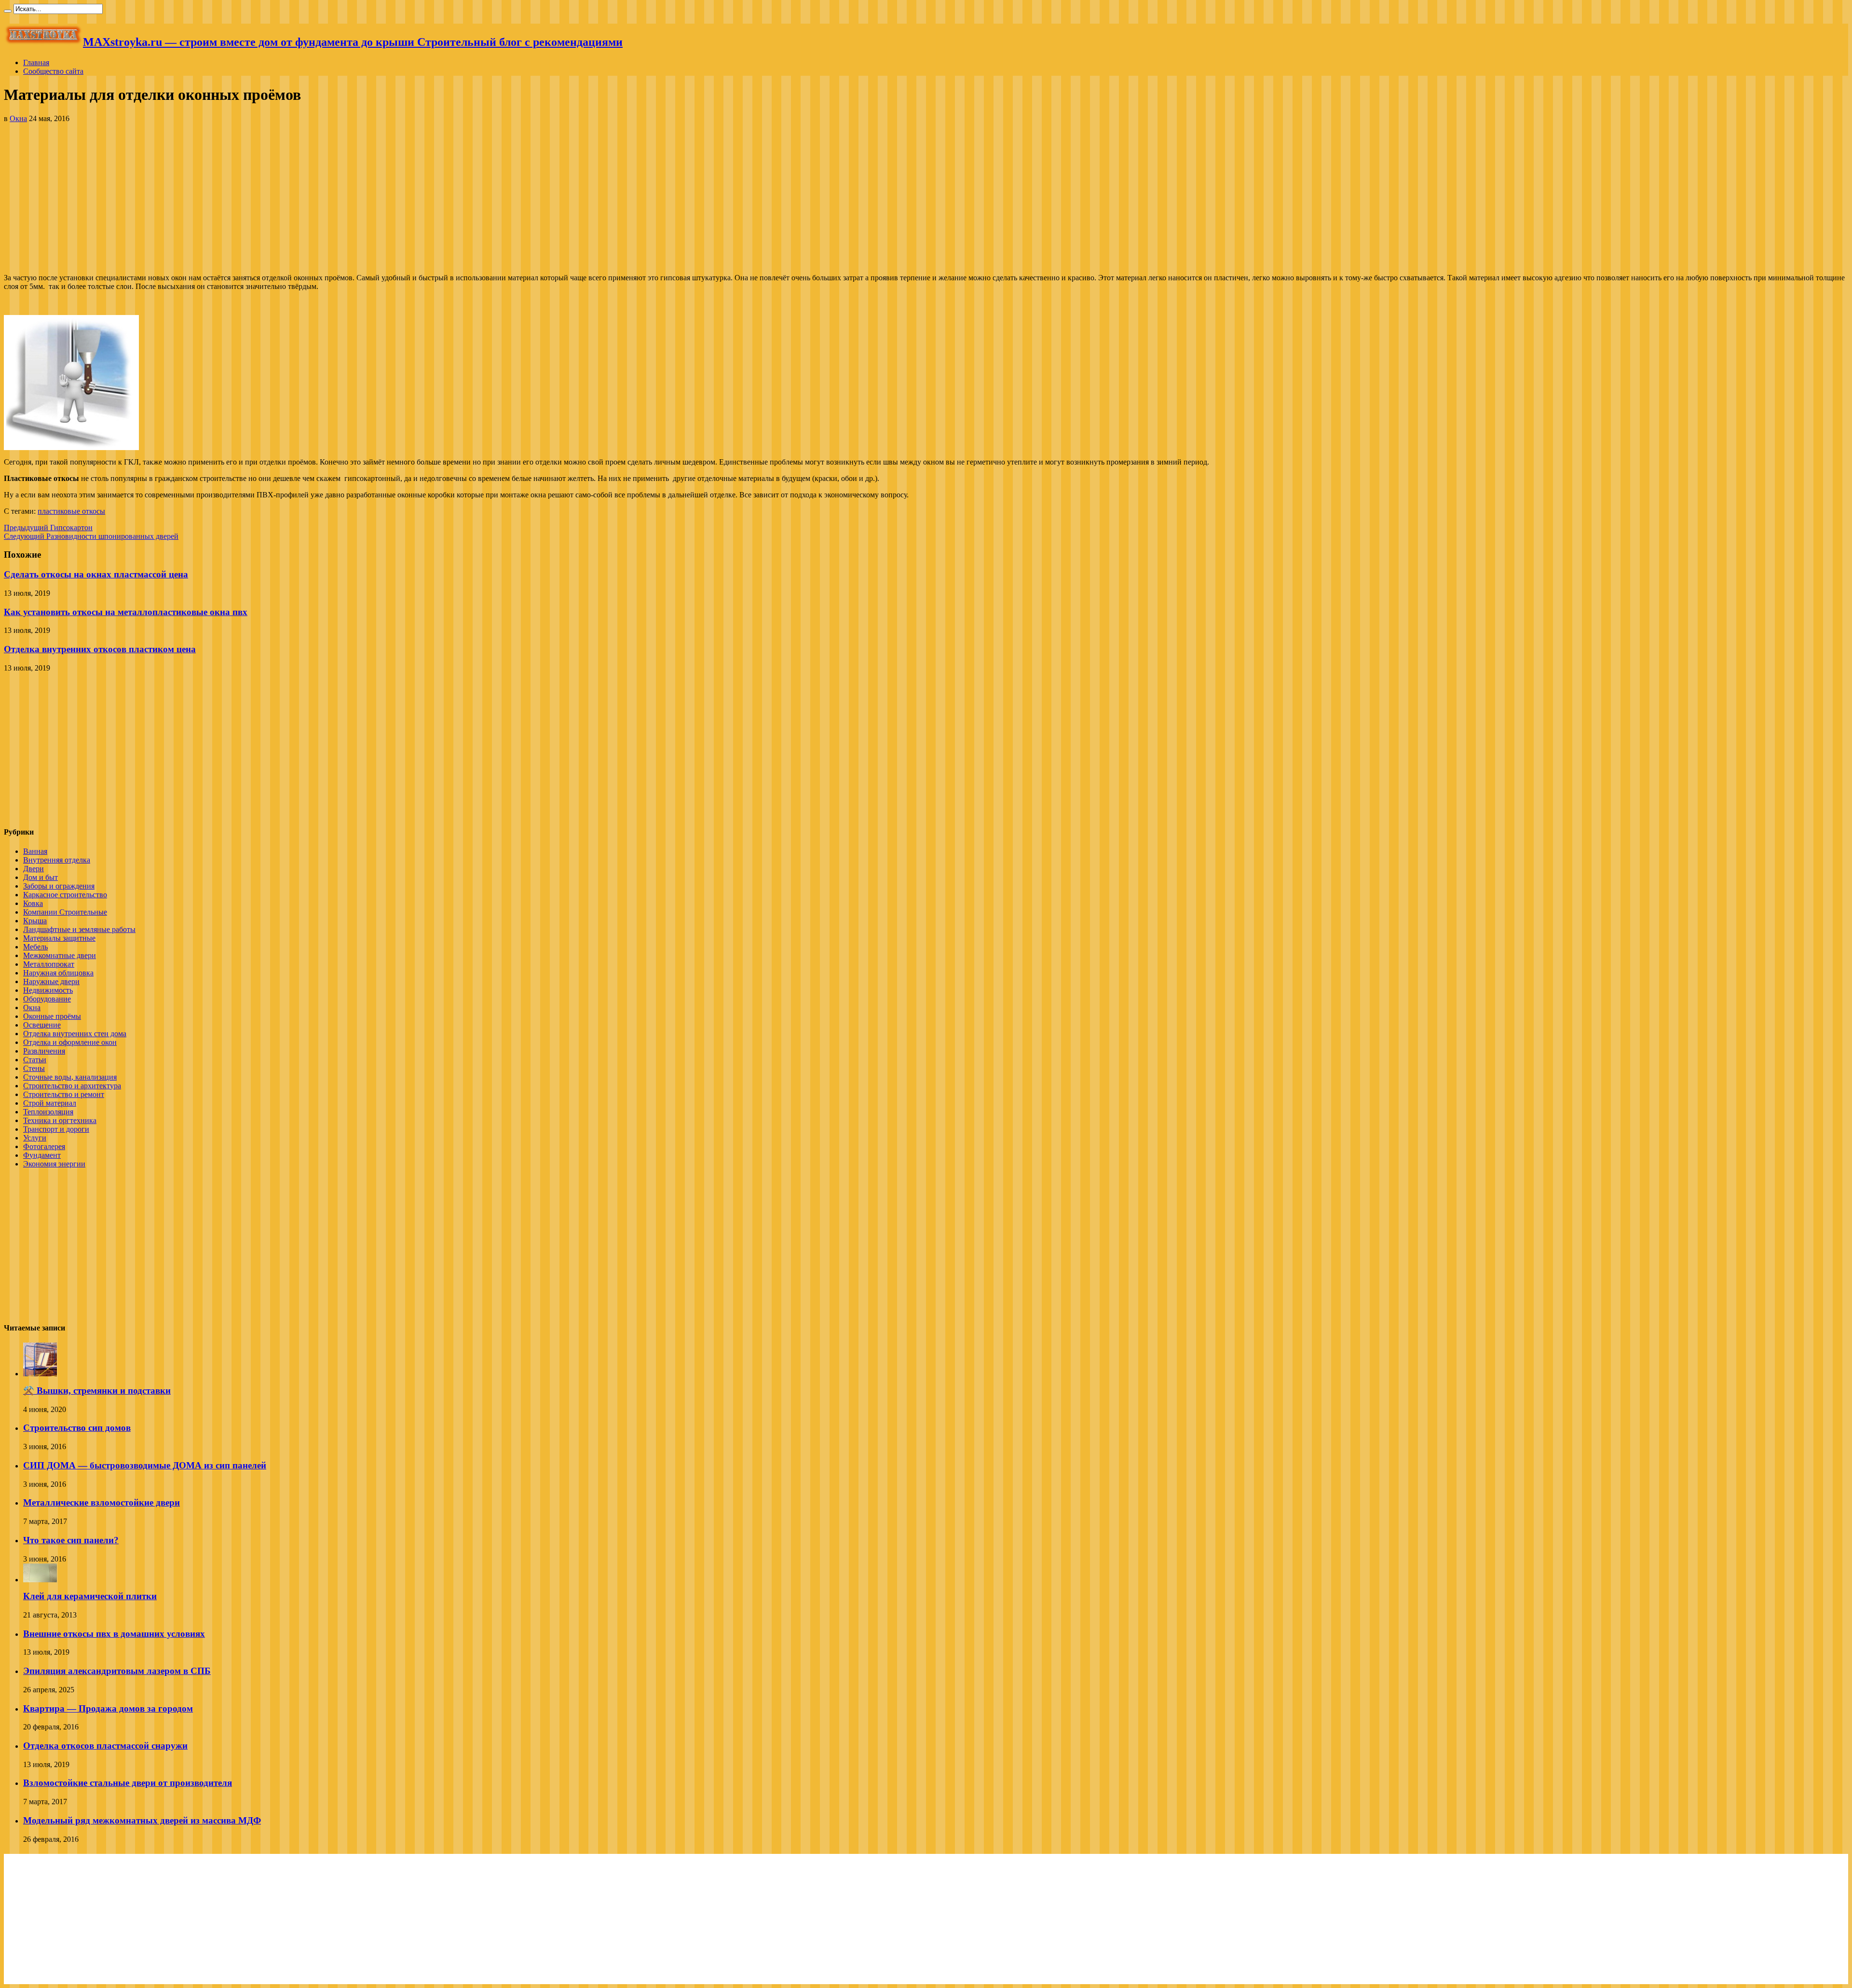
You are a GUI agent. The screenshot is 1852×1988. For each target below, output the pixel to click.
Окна (18, 118)
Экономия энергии (54, 1164)
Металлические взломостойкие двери (102, 1502)
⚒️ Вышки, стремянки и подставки (97, 1391)
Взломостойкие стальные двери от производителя (128, 1783)
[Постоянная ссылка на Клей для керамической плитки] (40, 1580)
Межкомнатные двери (60, 955)
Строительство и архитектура (72, 1086)
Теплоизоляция (48, 1112)
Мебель (35, 947)
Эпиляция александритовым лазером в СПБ (117, 1671)
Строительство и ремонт (64, 1094)
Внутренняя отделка (57, 860)
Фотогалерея (44, 1146)
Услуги (35, 1138)
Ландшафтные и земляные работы (79, 929)
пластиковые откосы (71, 511)
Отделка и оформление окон (70, 1042)
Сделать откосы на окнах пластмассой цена (96, 574)
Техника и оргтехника (60, 1120)
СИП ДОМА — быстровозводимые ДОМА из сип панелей (145, 1465)
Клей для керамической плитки (90, 1596)
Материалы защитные (59, 938)
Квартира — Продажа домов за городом (108, 1708)
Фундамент (42, 1155)
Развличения (44, 1051)
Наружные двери (51, 981)
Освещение (42, 1025)
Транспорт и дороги (56, 1129)
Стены (34, 1068)
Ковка (33, 903)
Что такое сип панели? (71, 1540)
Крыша (35, 921)
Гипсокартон (48, 528)
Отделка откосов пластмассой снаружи (105, 1746)
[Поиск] (8, 11)
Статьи (35, 1060)
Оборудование (47, 999)
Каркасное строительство (65, 895)
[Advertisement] (926, 198)
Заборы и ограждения (59, 886)
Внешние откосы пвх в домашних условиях (114, 1634)
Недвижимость (48, 990)
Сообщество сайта (53, 71)
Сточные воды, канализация (70, 1077)
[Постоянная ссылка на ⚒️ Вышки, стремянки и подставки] (40, 1374)
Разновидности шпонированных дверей (91, 536)
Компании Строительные (65, 912)
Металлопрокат (49, 964)
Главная (36, 62)
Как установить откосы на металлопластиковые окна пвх (126, 612)
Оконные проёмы (52, 1016)
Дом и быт (41, 877)
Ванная (35, 851)
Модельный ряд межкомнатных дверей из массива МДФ (142, 1820)
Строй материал (50, 1103)
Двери (34, 869)
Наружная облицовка (58, 973)
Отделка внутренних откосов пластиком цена (100, 649)
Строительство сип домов (77, 1428)
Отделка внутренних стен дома (75, 1034)
